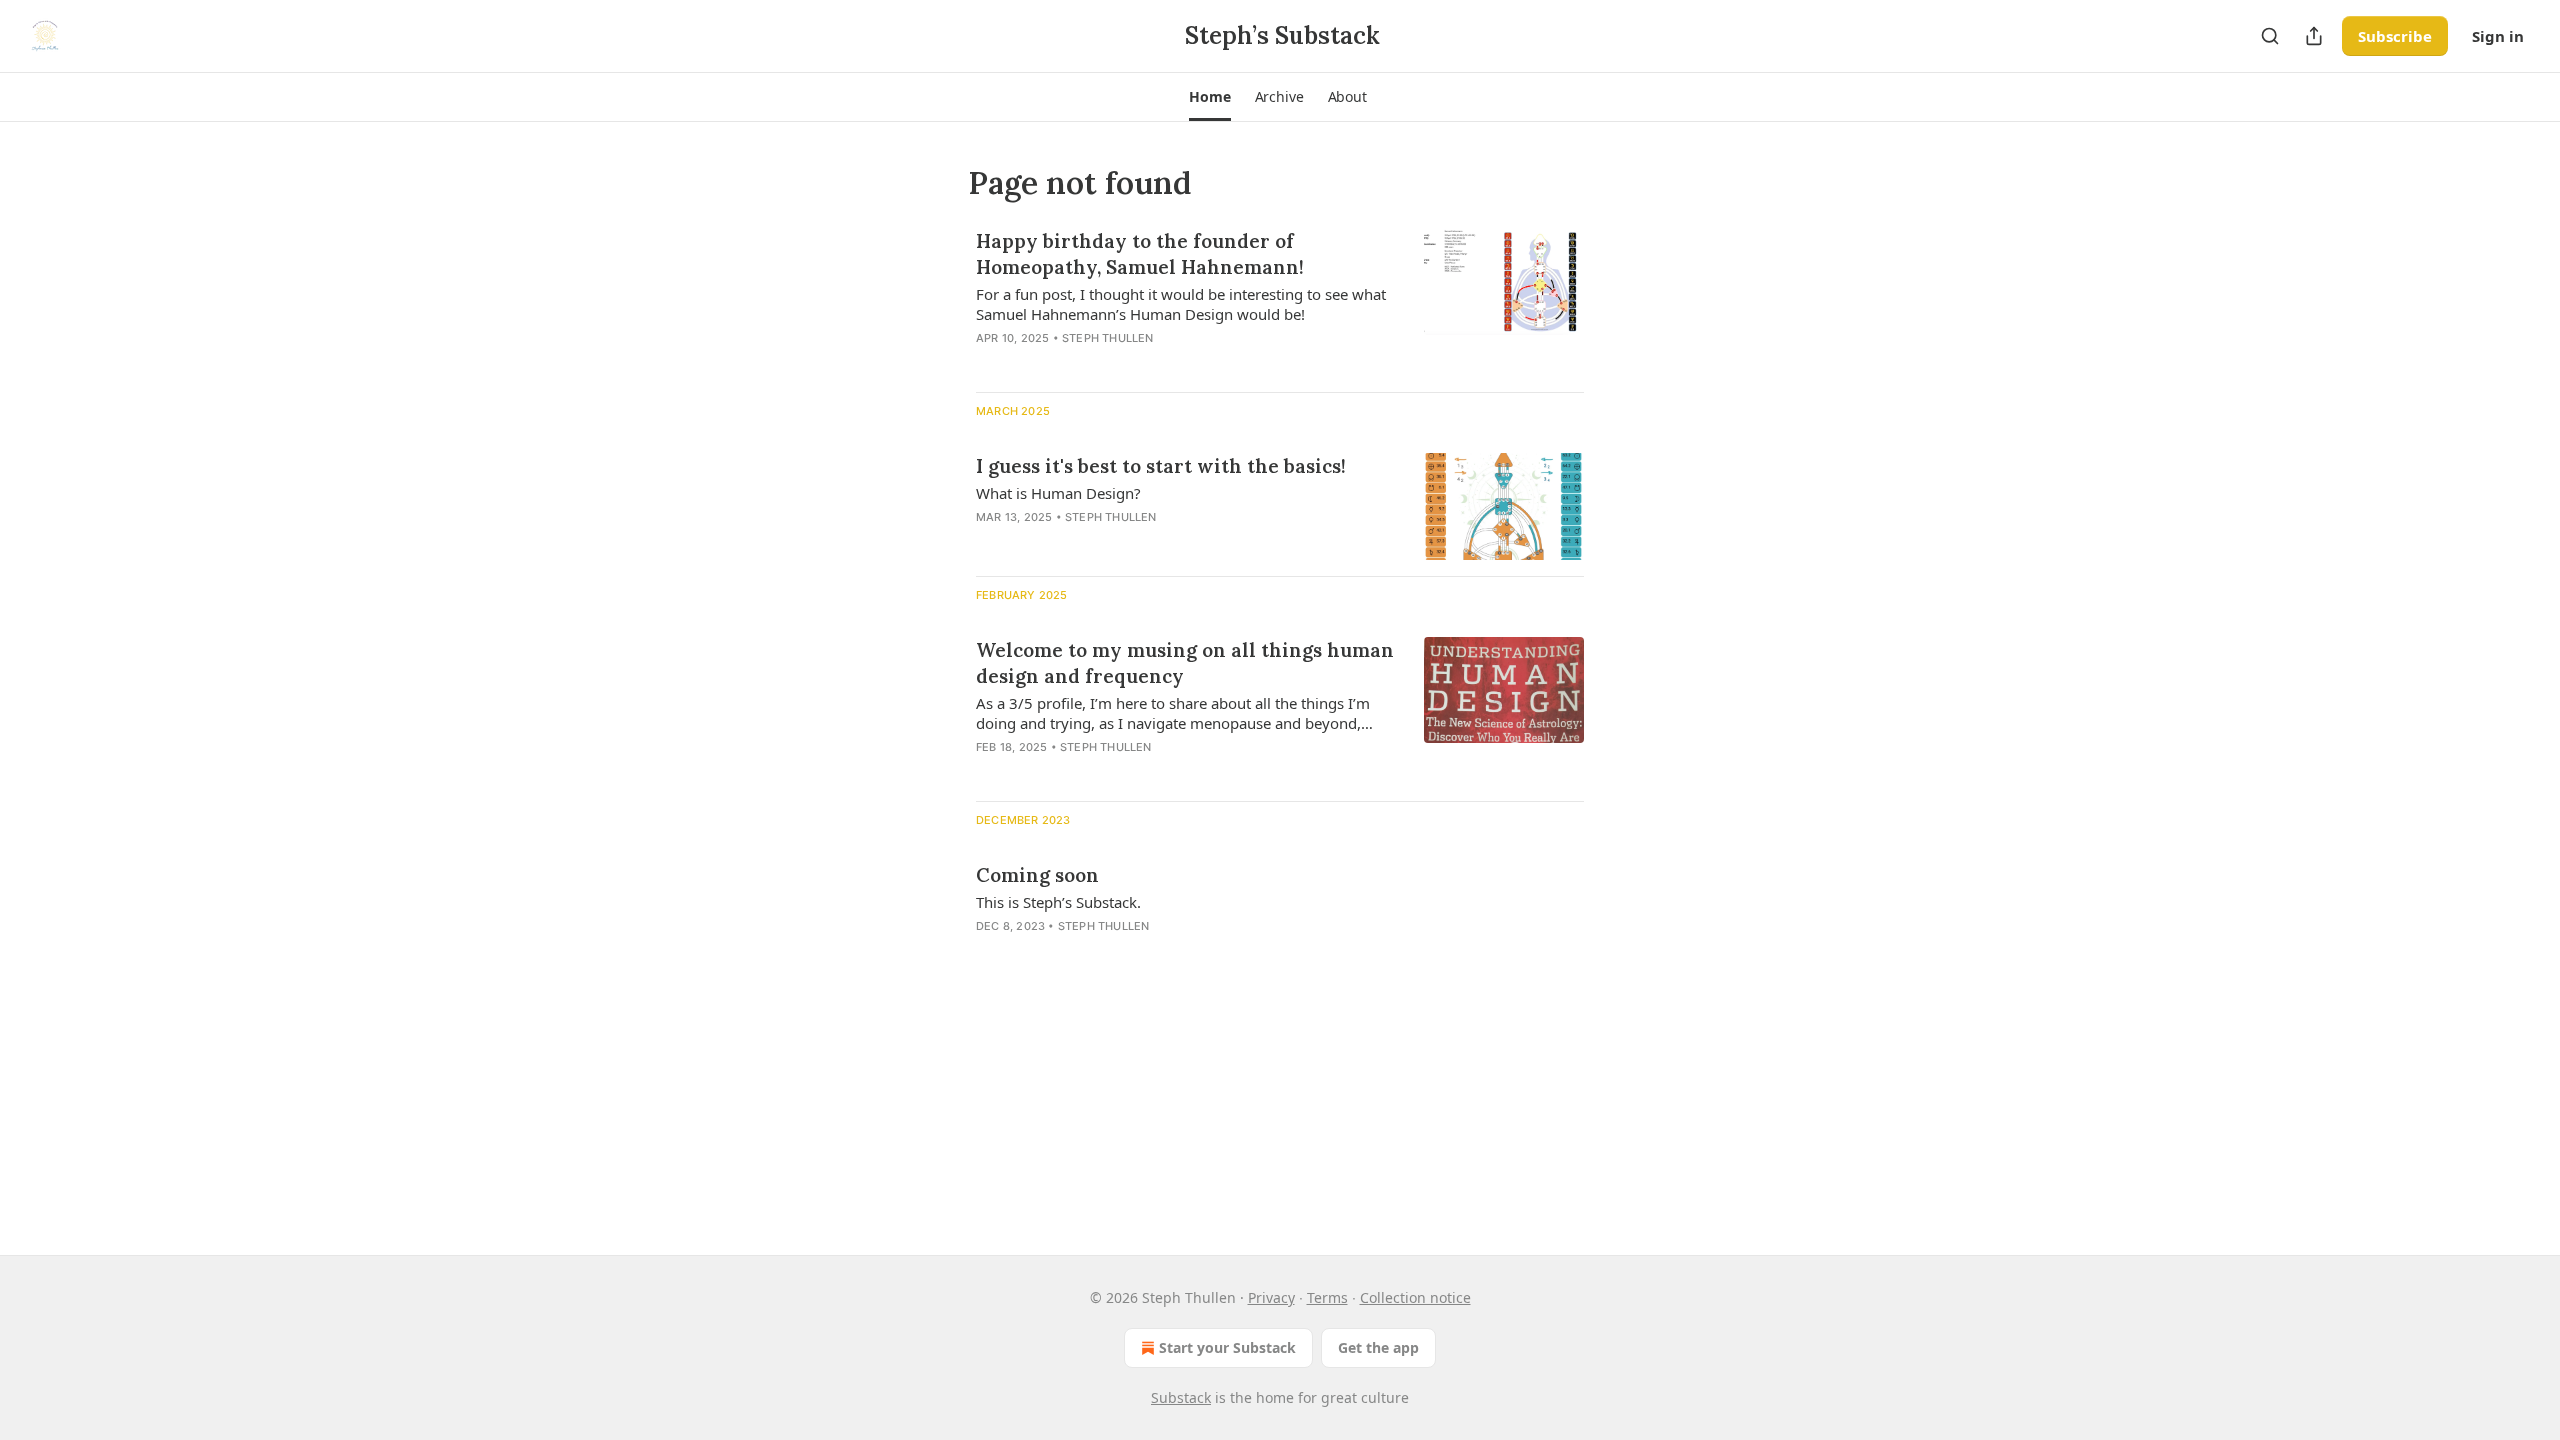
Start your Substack (1227, 1347)
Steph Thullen (1108, 338)
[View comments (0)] (1122, 364)
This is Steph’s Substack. (1058, 902)
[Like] (989, 364)
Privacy (1271, 1297)
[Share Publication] (2314, 36)
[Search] (2270, 36)
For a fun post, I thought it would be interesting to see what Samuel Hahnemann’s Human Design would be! (1181, 304)
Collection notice (1415, 1297)
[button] (1209, 97)
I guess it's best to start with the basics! (1161, 466)
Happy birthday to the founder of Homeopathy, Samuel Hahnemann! (1140, 254)
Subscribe (2395, 36)
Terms (1327, 1297)
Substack (1181, 1397)
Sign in (2498, 36)
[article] (1280, 302)
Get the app (1378, 1347)
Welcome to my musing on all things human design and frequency (1185, 663)
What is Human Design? (1058, 493)
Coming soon (1037, 875)
